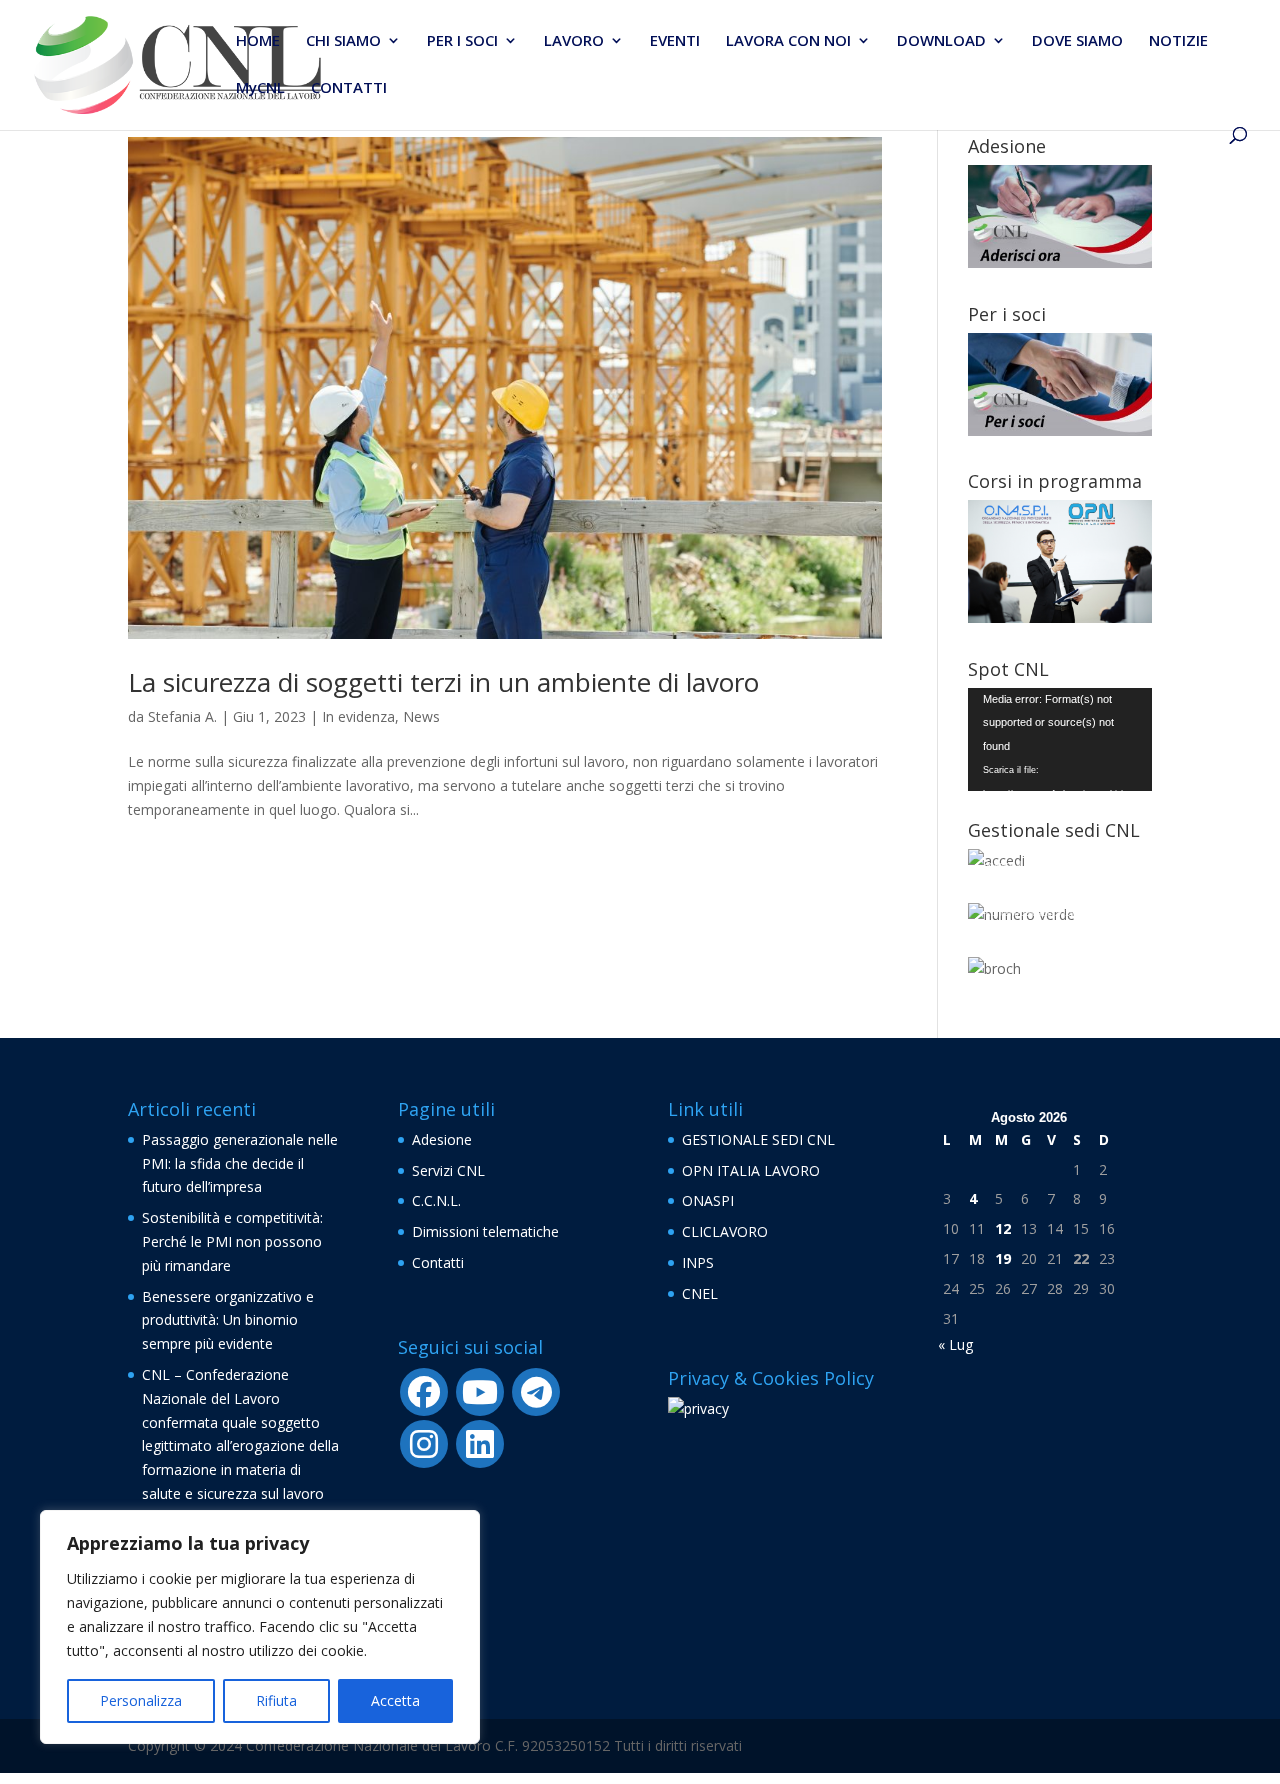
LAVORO (574, 41)
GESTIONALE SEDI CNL (758, 1139)
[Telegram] (536, 1392)
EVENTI (675, 41)
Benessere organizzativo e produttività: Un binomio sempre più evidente (228, 1320)
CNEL (700, 1293)
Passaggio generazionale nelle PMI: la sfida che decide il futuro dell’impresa (240, 1163)
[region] (260, 1627)
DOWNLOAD (941, 41)
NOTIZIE (1178, 41)
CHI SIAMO (343, 41)
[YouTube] (480, 1392)
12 (1003, 1228)
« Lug (955, 1344)
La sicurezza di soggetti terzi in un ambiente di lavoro (443, 682)
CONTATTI (349, 88)
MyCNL (260, 88)
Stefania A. (182, 716)
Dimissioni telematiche (485, 1231)
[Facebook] (424, 1392)
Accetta (395, 1700)
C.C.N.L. (436, 1200)
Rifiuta (276, 1700)
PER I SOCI (462, 41)
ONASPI (708, 1200)
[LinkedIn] (480, 1444)
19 (1003, 1258)
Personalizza (141, 1700)
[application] (1060, 739)
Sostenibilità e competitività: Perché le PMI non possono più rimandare (232, 1241)
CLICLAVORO (725, 1231)
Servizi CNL (448, 1170)
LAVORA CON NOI (788, 41)
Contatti (438, 1262)
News (421, 716)
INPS (698, 1262)
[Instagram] (424, 1444)
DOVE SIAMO (1077, 41)
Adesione (442, 1139)
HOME (258, 41)
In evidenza (358, 716)
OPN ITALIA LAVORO (751, 1170)
